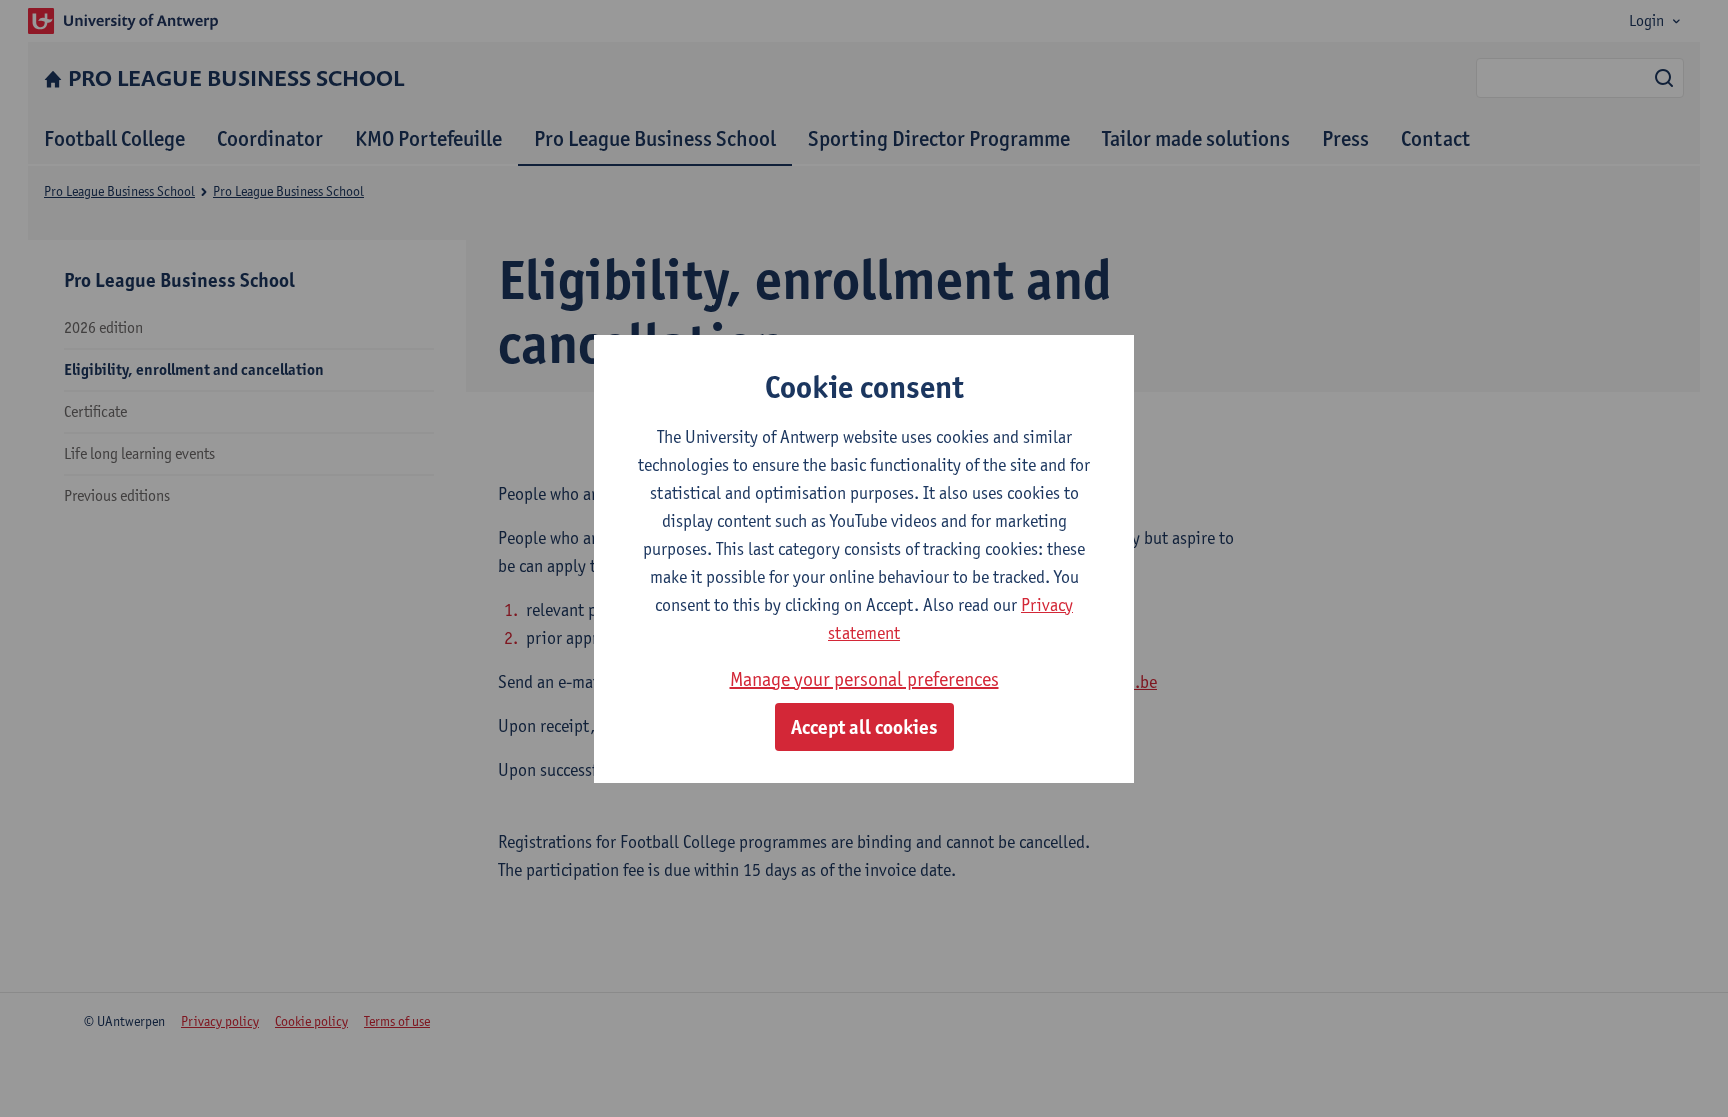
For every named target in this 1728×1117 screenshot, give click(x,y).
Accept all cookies (864, 727)
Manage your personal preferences (864, 679)
